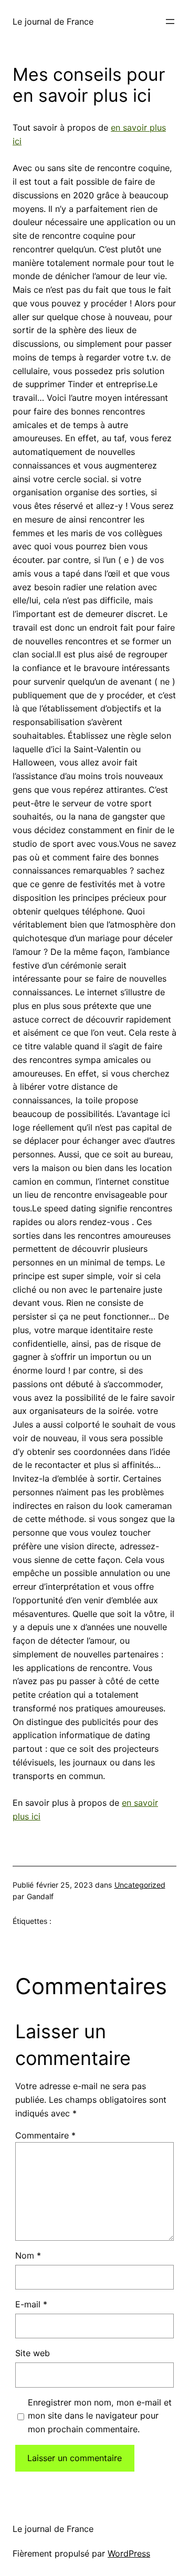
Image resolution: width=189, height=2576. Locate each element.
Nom (28, 2255)
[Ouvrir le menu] (170, 22)
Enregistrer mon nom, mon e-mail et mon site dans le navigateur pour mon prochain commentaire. (100, 2416)
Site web (33, 2353)
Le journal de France (53, 22)
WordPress (129, 2553)
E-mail (31, 2304)
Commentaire (45, 2135)
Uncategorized (140, 1885)
